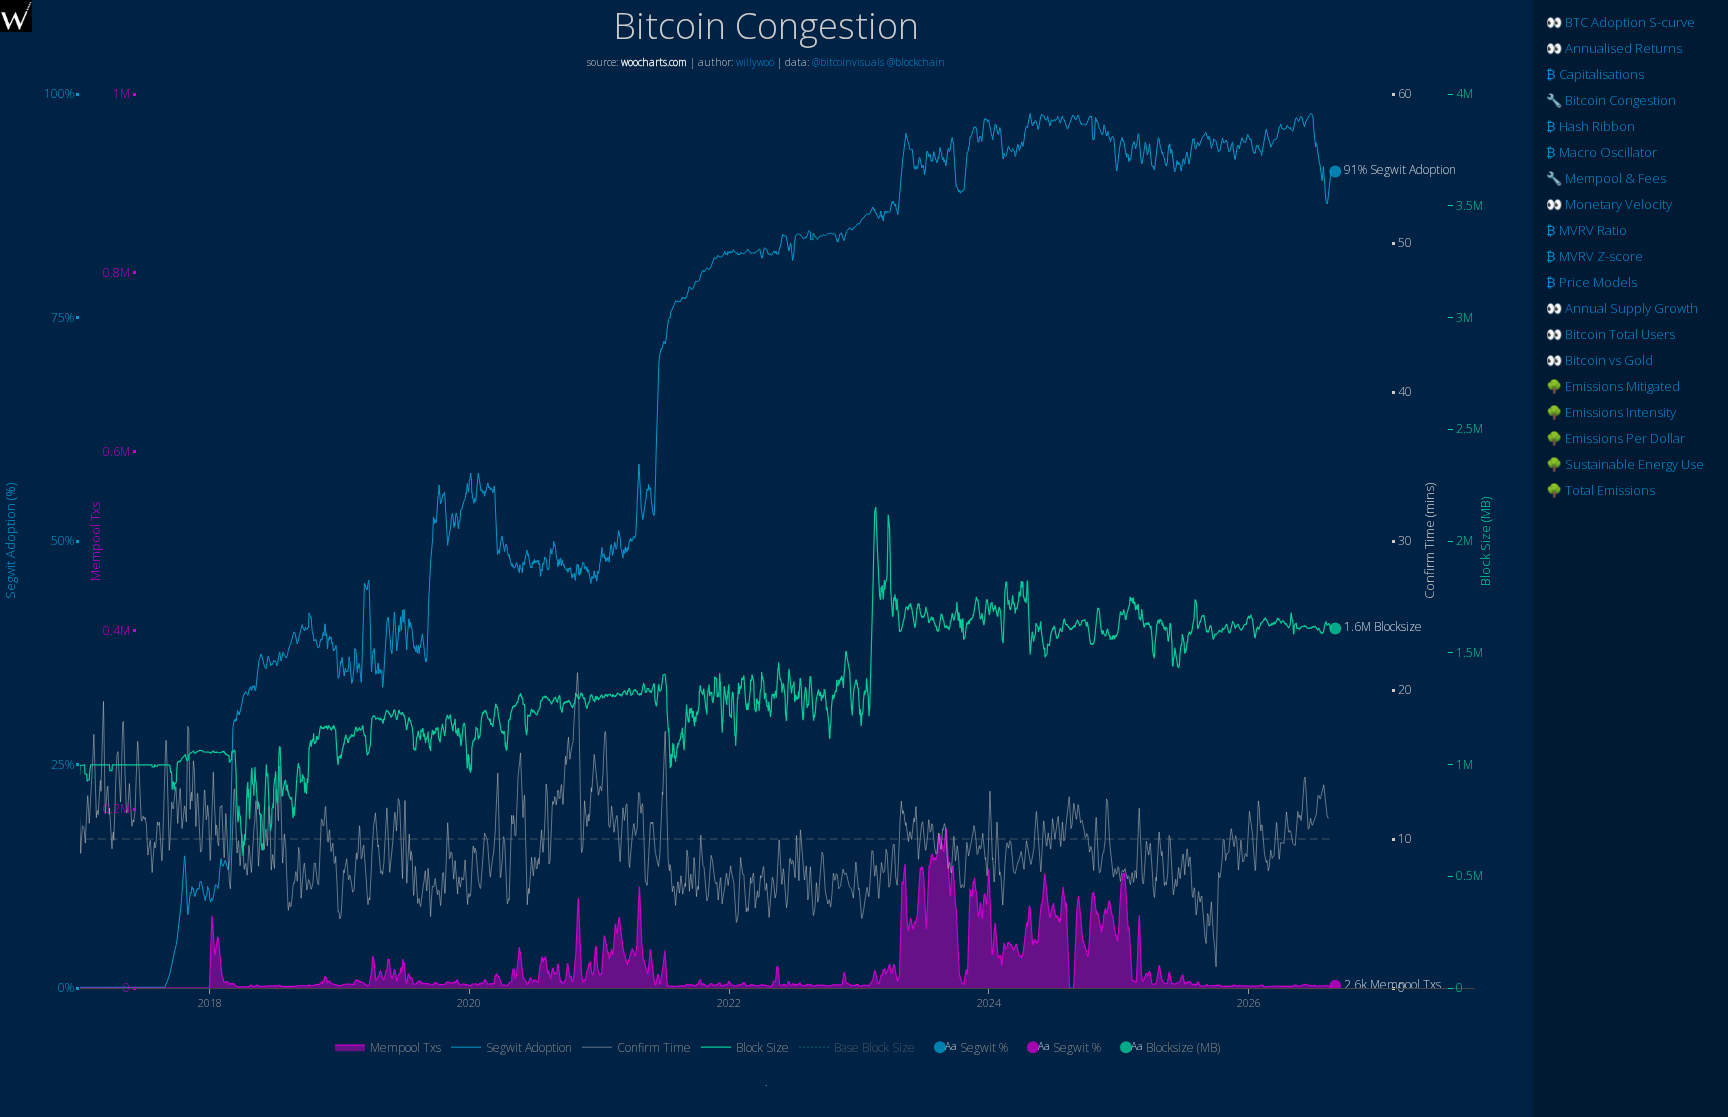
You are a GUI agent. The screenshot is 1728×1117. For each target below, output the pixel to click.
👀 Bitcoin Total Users (1610, 334)
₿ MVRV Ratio (1586, 230)
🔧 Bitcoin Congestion (1611, 100)
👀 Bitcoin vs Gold (1599, 360)
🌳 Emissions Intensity (1611, 412)
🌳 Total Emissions (1600, 490)
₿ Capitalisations (1595, 74)
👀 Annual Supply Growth (1622, 308)
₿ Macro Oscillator (1601, 152)
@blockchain (916, 62)
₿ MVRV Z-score (1594, 256)
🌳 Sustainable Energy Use (1625, 464)
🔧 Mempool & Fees (1606, 178)
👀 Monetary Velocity (1609, 204)
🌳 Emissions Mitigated (1613, 386)
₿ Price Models (1591, 282)
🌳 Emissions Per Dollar (1615, 438)
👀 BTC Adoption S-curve (1620, 22)
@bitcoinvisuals (848, 62)
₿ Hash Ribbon (1590, 126)
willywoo (755, 62)
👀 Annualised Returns (1614, 48)
